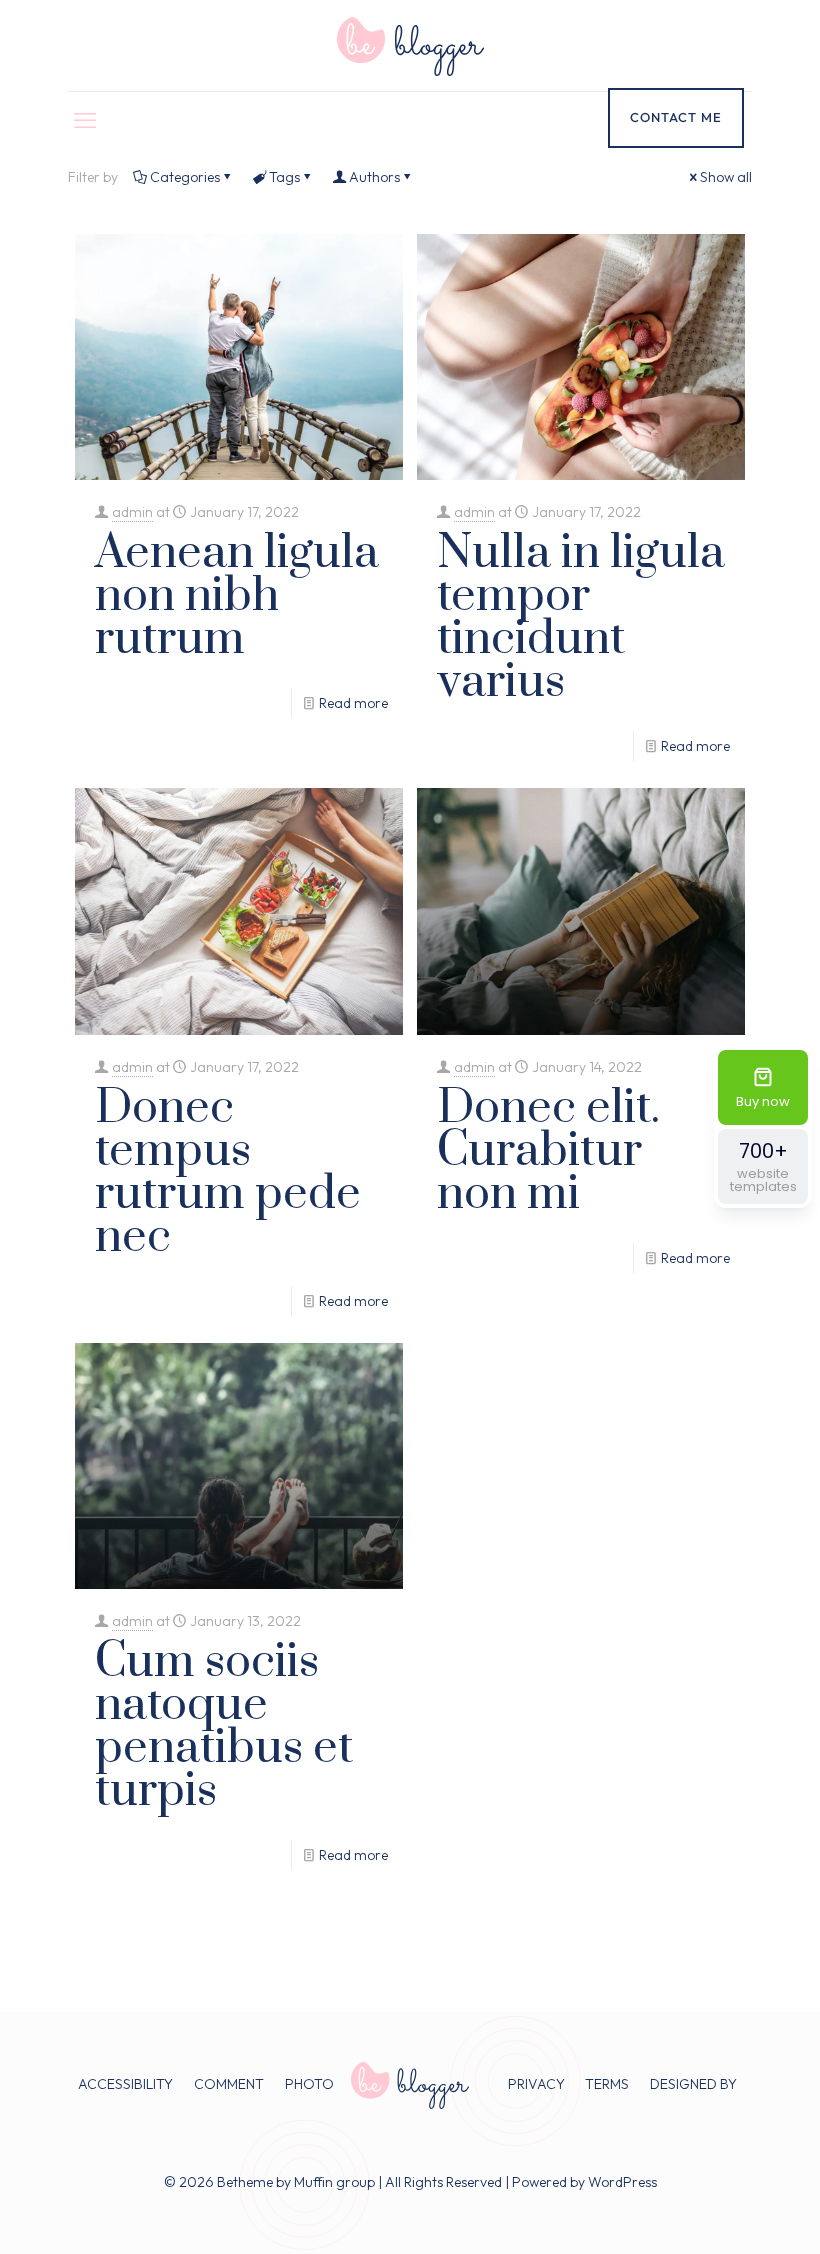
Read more (353, 703)
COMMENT (229, 2084)
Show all (726, 177)
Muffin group (334, 2182)
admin (132, 512)
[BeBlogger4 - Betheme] (410, 45)
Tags (284, 177)
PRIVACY (536, 2084)
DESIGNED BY (693, 2084)
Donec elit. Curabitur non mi (548, 1151)
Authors (374, 177)
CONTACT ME (676, 117)
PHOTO (309, 2084)
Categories (185, 177)
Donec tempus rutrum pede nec (228, 1173)
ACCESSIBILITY (125, 2084)
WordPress (622, 2182)
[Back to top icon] (724, 2213)
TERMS (607, 2084)
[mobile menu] (85, 120)
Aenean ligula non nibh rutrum (237, 596)
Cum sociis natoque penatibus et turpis (224, 1727)
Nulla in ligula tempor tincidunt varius (581, 618)
